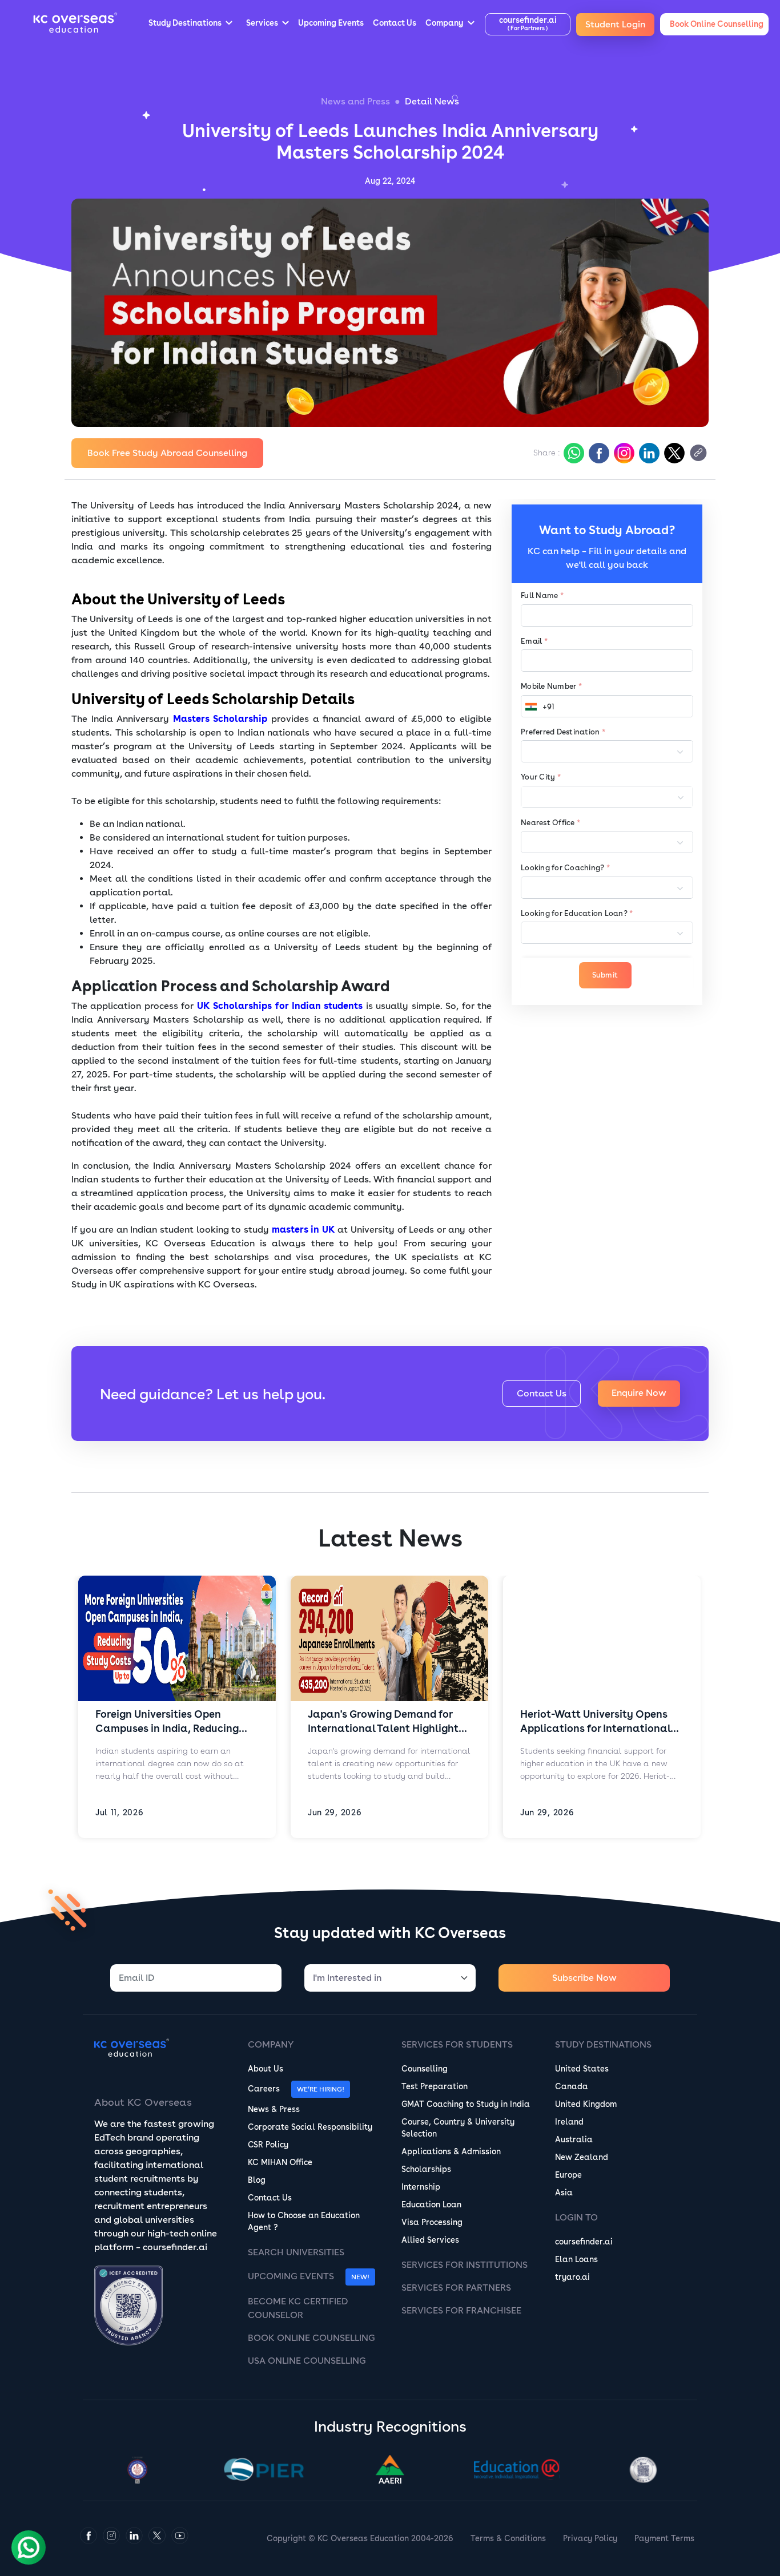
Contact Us (542, 1393)
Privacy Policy (590, 2538)
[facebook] (598, 453)
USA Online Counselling (307, 2361)
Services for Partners (456, 2288)
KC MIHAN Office (280, 2162)
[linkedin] (648, 453)
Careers (264, 2089)
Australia (574, 2139)
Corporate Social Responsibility (310, 2127)
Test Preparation (435, 2086)
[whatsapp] (573, 453)
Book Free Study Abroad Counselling (167, 453)
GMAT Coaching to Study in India (466, 2104)
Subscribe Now (584, 1978)
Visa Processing (432, 2222)
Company (271, 2044)
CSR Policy (268, 2145)
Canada (572, 2086)
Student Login (615, 24)
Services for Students (457, 2044)
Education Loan (431, 2204)
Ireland (569, 2122)
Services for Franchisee (461, 2310)
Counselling (425, 2069)
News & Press (274, 2109)
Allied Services (430, 2240)
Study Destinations (603, 2044)
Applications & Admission (451, 2151)
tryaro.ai (572, 2277)
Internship (421, 2187)
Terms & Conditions (508, 2538)
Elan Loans (576, 2259)
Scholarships (426, 2169)
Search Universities (296, 2252)
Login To (576, 2217)
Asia (564, 2193)
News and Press (355, 101)
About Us (266, 2069)
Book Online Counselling (311, 2338)
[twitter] (673, 453)
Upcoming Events (291, 2276)
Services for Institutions (465, 2265)
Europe (568, 2175)
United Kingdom (586, 2104)
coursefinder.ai (584, 2242)
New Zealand (582, 2157)
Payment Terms (664, 2538)
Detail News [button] (432, 101)
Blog (257, 2180)
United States (582, 2069)
